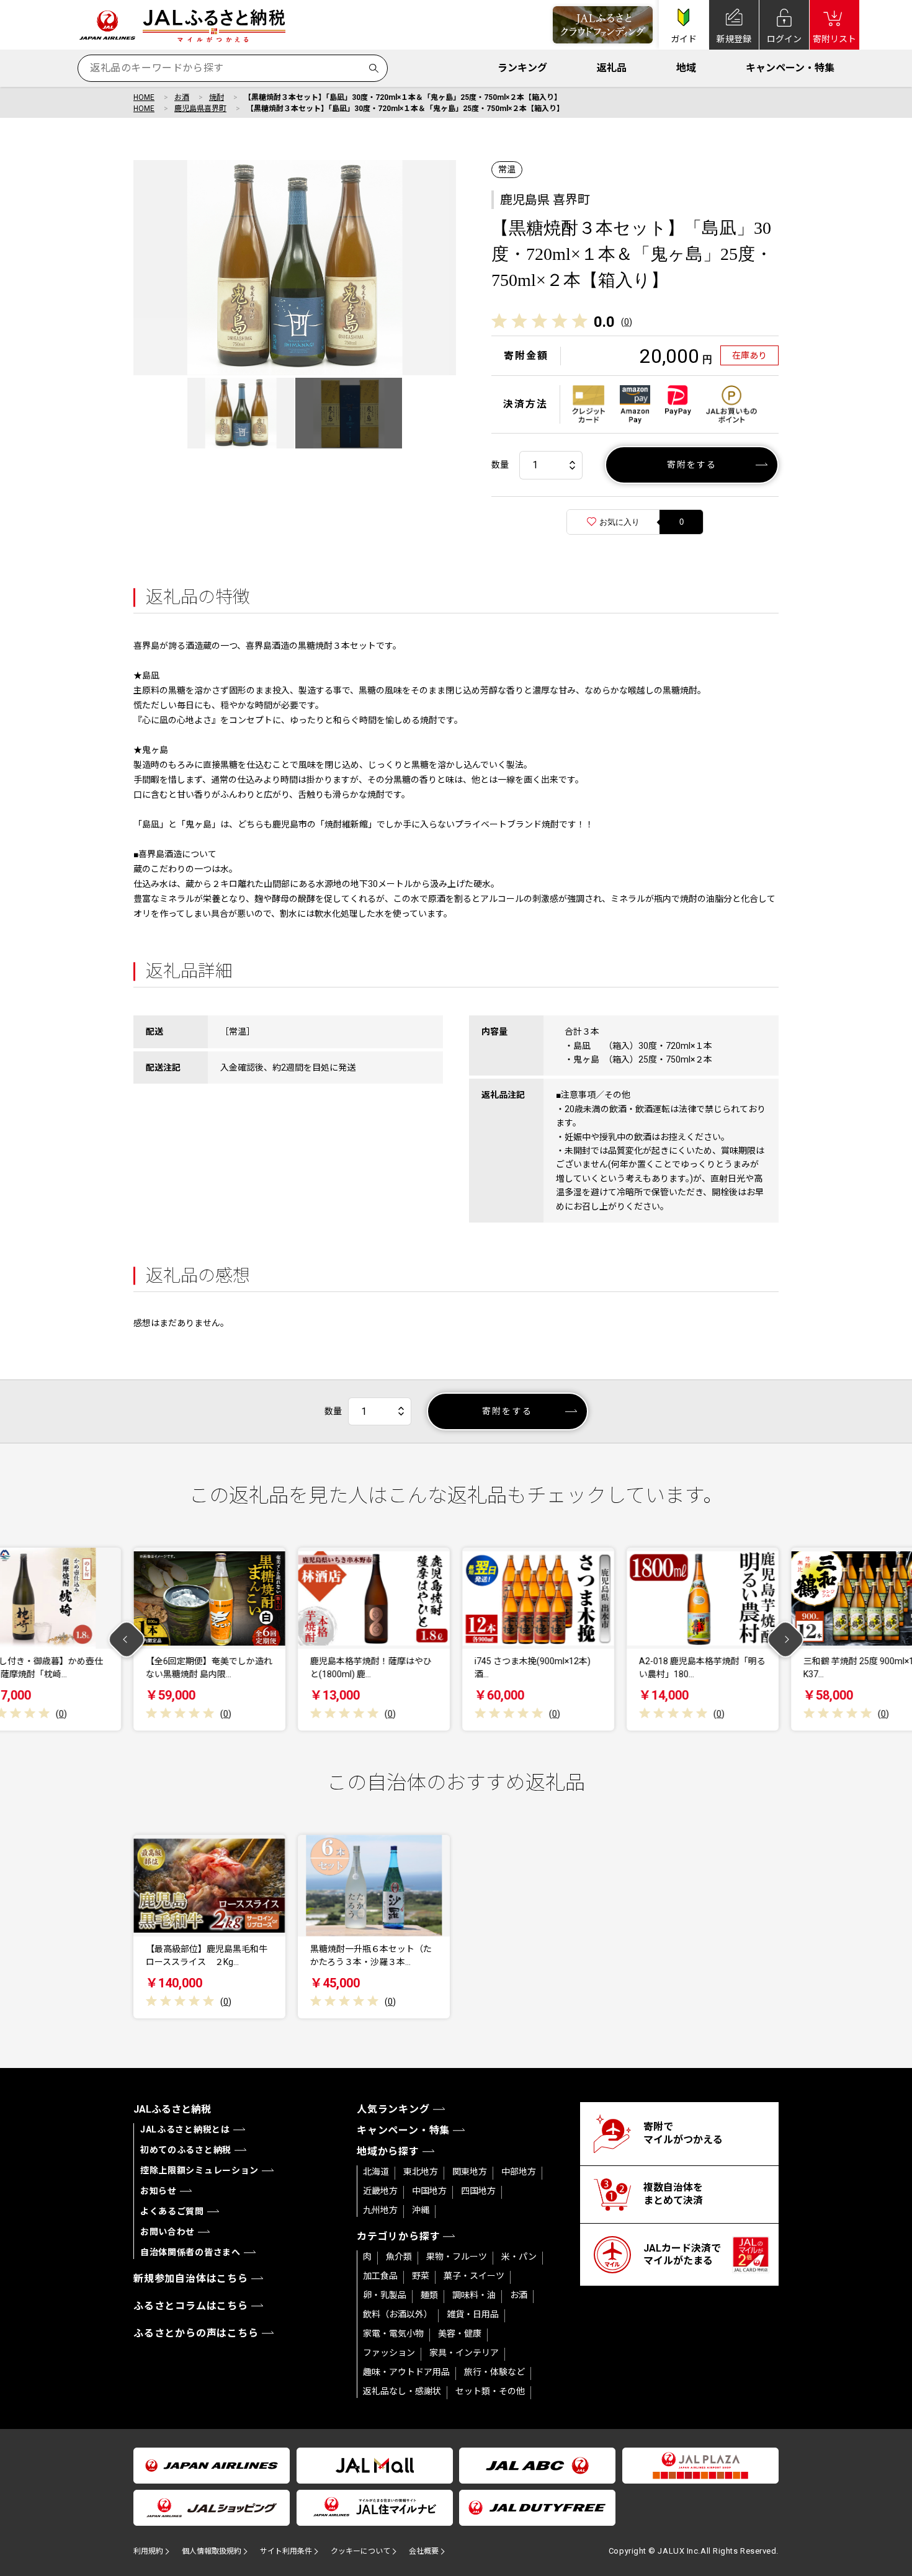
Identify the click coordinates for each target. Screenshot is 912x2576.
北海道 (376, 2172)
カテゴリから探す (398, 2236)
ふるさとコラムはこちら (191, 2306)
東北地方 (421, 2172)
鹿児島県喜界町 (200, 109)
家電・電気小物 (393, 2333)
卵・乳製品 (385, 2295)
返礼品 (612, 68)
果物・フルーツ (457, 2257)
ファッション (389, 2353)
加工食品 (380, 2276)
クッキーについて (360, 2551)
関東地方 (470, 2172)
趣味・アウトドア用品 (406, 2372)
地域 (686, 68)
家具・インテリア (464, 2353)
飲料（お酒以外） (398, 2314)
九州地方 (380, 2210)
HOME (144, 97)
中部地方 (519, 2172)
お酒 (182, 97)
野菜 (421, 2276)
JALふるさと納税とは (185, 2129)
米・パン (519, 2257)
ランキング (522, 68)
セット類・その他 (490, 2391)
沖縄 (421, 2210)
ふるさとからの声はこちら (196, 2333)
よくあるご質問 (172, 2211)
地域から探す (388, 2151)
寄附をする (692, 465)
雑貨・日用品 (473, 2314)
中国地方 (429, 2191)
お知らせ (159, 2191)
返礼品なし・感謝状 (402, 2391)
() (627, 322)
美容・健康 (460, 2333)
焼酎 (217, 97)
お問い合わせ (168, 2232)
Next (786, 1639)
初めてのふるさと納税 (186, 2150)
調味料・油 (474, 2295)
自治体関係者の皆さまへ (190, 2252)
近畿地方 (380, 2191)
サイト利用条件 (286, 2551)
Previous (127, 1639)
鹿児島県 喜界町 (545, 200)
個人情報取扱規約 (212, 2551)
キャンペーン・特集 (790, 68)
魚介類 (399, 2257)
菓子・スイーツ (474, 2276)
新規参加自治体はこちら (191, 2279)
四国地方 (478, 2191)
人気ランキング (393, 2109)
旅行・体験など (494, 2372)
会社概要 (424, 2551)
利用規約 (148, 2551)
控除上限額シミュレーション (199, 2170)
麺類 (429, 2295)
